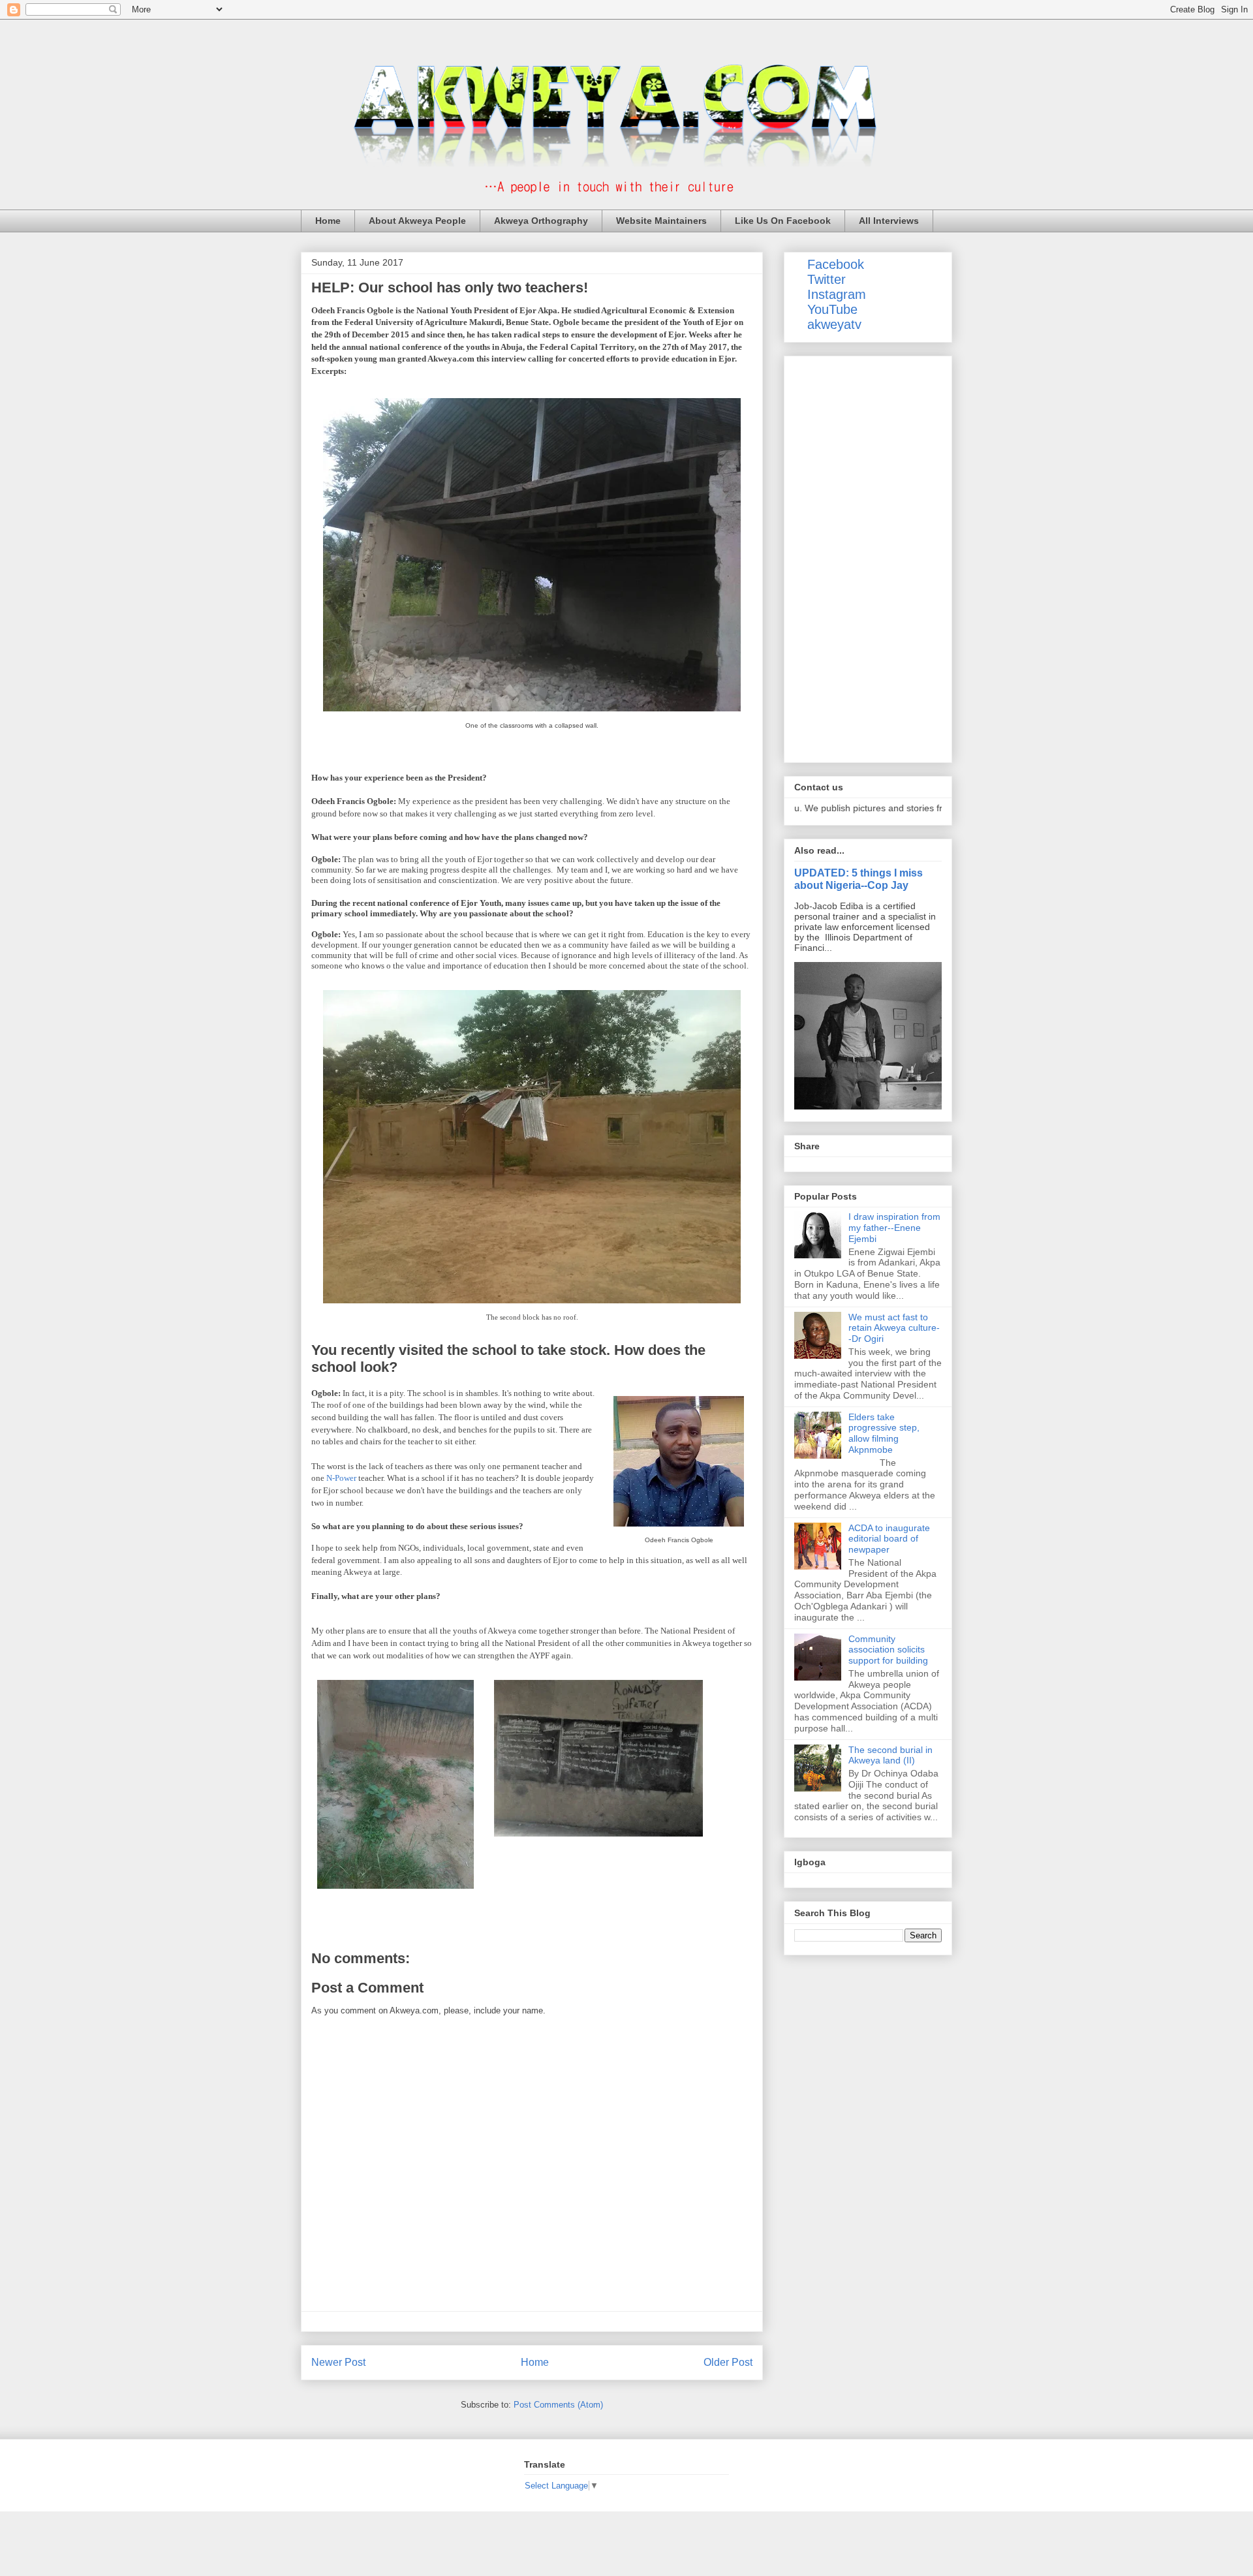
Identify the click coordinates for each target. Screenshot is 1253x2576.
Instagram (837, 294)
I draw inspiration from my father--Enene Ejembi (894, 1228)
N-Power (341, 1478)
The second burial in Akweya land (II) (890, 1755)
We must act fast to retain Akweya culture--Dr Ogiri (894, 1328)
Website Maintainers (661, 221)
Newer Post (338, 2362)
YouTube (832, 309)
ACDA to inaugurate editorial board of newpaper (889, 1539)
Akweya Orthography (541, 221)
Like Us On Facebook (783, 221)
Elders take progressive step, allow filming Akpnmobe (884, 1433)
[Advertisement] (868, 557)
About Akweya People (417, 221)
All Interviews (889, 221)
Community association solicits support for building (888, 1650)
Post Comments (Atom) (558, 2405)
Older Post (728, 2362)
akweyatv (834, 324)
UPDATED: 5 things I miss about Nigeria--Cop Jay (859, 879)
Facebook (836, 264)
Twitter (827, 279)
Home (328, 221)
